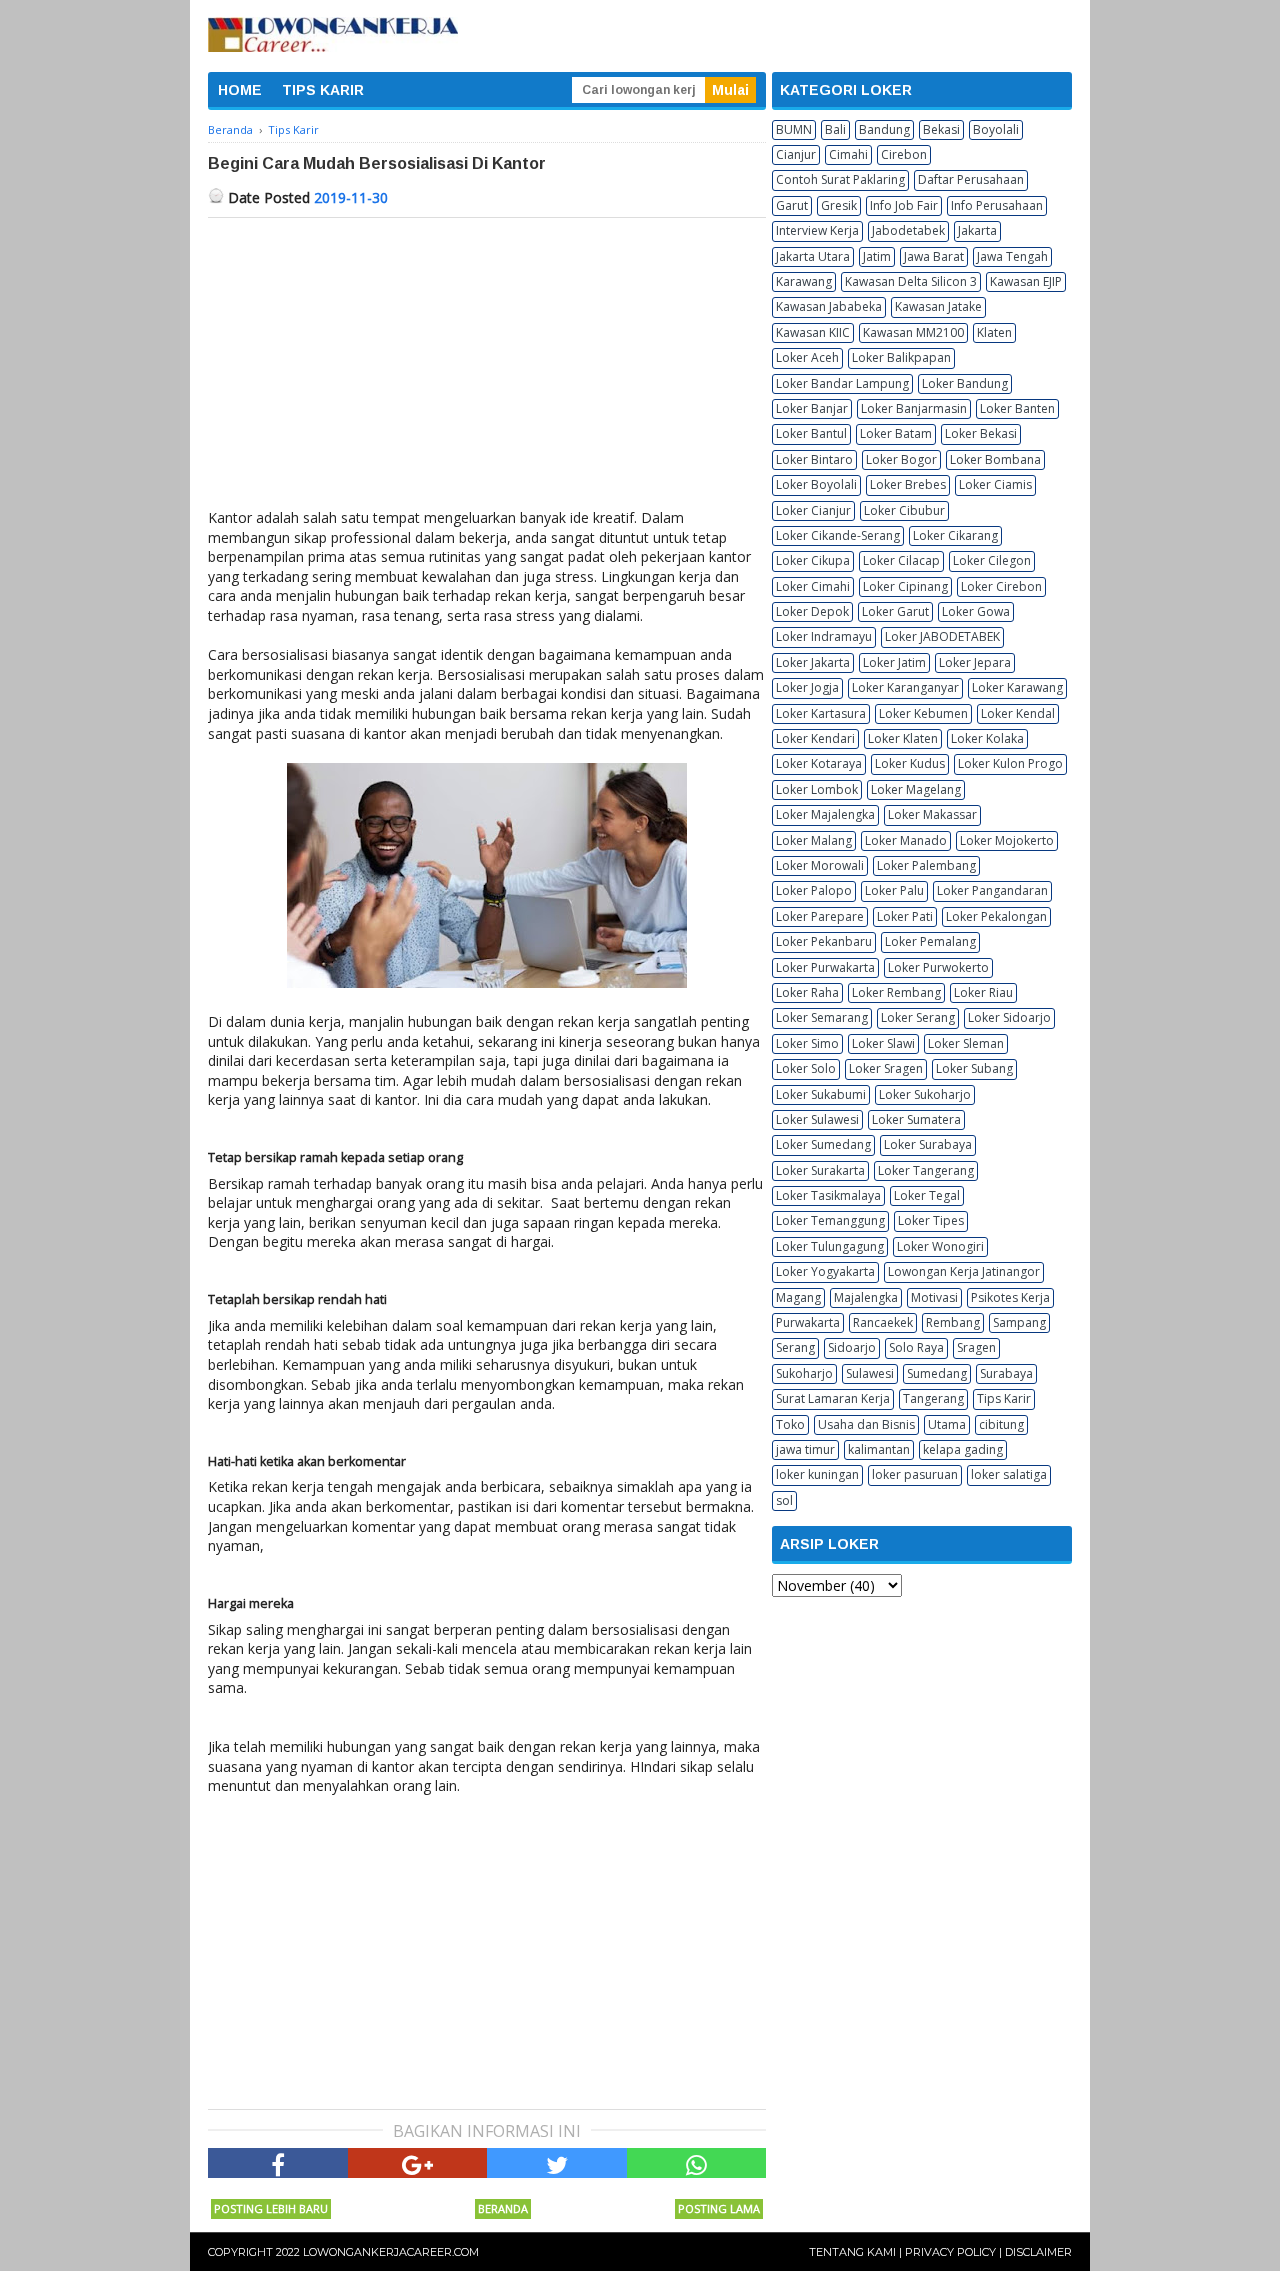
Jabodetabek (908, 230)
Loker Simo (807, 1043)
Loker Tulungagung (830, 1246)
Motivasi (934, 1297)
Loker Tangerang (926, 1170)
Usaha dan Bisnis (866, 1424)
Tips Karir (1004, 1398)
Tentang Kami (852, 2252)
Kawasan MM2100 (913, 332)
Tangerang (933, 1398)
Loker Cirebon (1001, 586)
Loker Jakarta (813, 662)
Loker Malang (814, 840)
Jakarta (977, 230)
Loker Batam (896, 433)
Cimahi (848, 154)
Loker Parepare (820, 916)
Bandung (884, 129)
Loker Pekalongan (996, 916)
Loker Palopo (814, 890)
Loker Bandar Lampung (842, 383)
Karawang (804, 281)
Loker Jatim (894, 662)
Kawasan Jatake (938, 306)
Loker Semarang (822, 1017)
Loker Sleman (966, 1043)
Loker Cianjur (813, 510)
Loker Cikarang (955, 535)
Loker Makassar (932, 814)
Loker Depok (812, 611)
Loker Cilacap (901, 560)
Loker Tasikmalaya (828, 1195)
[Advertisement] (487, 368)
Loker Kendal (1018, 713)
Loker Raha (807, 992)
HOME (240, 90)
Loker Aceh (807, 357)
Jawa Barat (934, 256)
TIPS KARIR (323, 90)
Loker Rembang (896, 992)
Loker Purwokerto (938, 967)
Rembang (953, 1322)
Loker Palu (894, 890)
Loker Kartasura (821, 713)
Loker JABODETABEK (942, 636)
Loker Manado (906, 840)
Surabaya (1006, 1373)
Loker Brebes (908, 484)
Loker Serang (918, 1017)
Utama (947, 1424)
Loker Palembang (926, 865)
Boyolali (996, 129)
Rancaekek (883, 1322)
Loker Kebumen (923, 713)
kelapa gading (963, 1449)
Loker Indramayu (824, 636)
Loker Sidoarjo (1009, 1017)
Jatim (877, 256)
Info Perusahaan (997, 205)
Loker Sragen (886, 1068)
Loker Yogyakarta (825, 1271)
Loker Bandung (965, 383)
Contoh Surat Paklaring (840, 179)
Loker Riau (983, 992)
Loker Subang (974, 1068)
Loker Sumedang (823, 1144)
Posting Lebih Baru (271, 2208)
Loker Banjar (812, 408)
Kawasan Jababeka (829, 306)
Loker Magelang (916, 789)
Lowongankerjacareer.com (391, 2252)
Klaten (994, 332)
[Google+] (418, 2163)
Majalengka (866, 1297)
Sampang (1019, 1322)
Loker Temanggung (830, 1220)
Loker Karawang (1017, 687)
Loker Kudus (910, 763)
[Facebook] (278, 2163)
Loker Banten (1017, 408)
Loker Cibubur (904, 510)
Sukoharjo (804, 1373)
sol (784, 1500)
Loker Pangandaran (992, 890)
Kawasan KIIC (813, 332)
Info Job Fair (904, 205)
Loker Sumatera (916, 1119)
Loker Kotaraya (819, 763)
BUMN (794, 129)
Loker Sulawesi (817, 1119)
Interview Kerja (817, 230)
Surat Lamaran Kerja (833, 1398)
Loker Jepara (975, 662)
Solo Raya (916, 1347)
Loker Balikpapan (901, 357)
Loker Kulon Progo (1010, 763)
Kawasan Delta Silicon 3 (911, 281)
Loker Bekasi (981, 433)
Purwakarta (808, 1322)
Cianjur (796, 154)
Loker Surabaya (928, 1144)
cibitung (1001, 1424)
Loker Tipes (931, 1220)
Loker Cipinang (905, 586)
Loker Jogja (807, 687)
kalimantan (879, 1449)
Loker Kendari (815, 738)
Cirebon (904, 154)
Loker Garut (895, 611)
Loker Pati (905, 916)
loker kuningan (817, 1474)
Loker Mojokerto (1007, 840)
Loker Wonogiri (940, 1246)
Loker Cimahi (813, 586)
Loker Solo (806, 1068)
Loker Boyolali (816, 484)
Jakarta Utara (813, 256)
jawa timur (805, 1449)
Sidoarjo (852, 1347)
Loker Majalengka (825, 814)
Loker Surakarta (820, 1170)
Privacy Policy (950, 2252)
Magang (798, 1297)
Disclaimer (1038, 2252)
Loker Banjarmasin (914, 408)
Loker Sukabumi (821, 1094)
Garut (792, 205)
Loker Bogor (901, 459)
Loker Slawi (883, 1043)
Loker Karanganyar (905, 687)
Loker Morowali (820, 865)
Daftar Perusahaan (971, 179)
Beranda (503, 2208)
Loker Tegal (927, 1195)
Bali (835, 129)
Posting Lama (719, 2208)
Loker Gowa (976, 611)
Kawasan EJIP (1026, 281)
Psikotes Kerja (1010, 1297)
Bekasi (941, 129)
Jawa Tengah (1012, 256)
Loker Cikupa (813, 560)
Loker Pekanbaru (824, 941)
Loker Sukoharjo (925, 1094)
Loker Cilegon (992, 560)
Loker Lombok (817, 789)
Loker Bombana (995, 459)
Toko (790, 1424)
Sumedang (937, 1373)
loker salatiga (1009, 1474)
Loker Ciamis (995, 484)
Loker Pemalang (930, 941)
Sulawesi (870, 1373)
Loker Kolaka (987, 738)
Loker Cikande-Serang (838, 535)
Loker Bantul (811, 433)
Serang (795, 1347)
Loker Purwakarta (825, 967)
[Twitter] (557, 2163)
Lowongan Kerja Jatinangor (964, 1271)
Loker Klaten (903, 738)
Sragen (976, 1347)
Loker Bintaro (814, 459)
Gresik (839, 205)
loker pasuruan (915, 1474)
